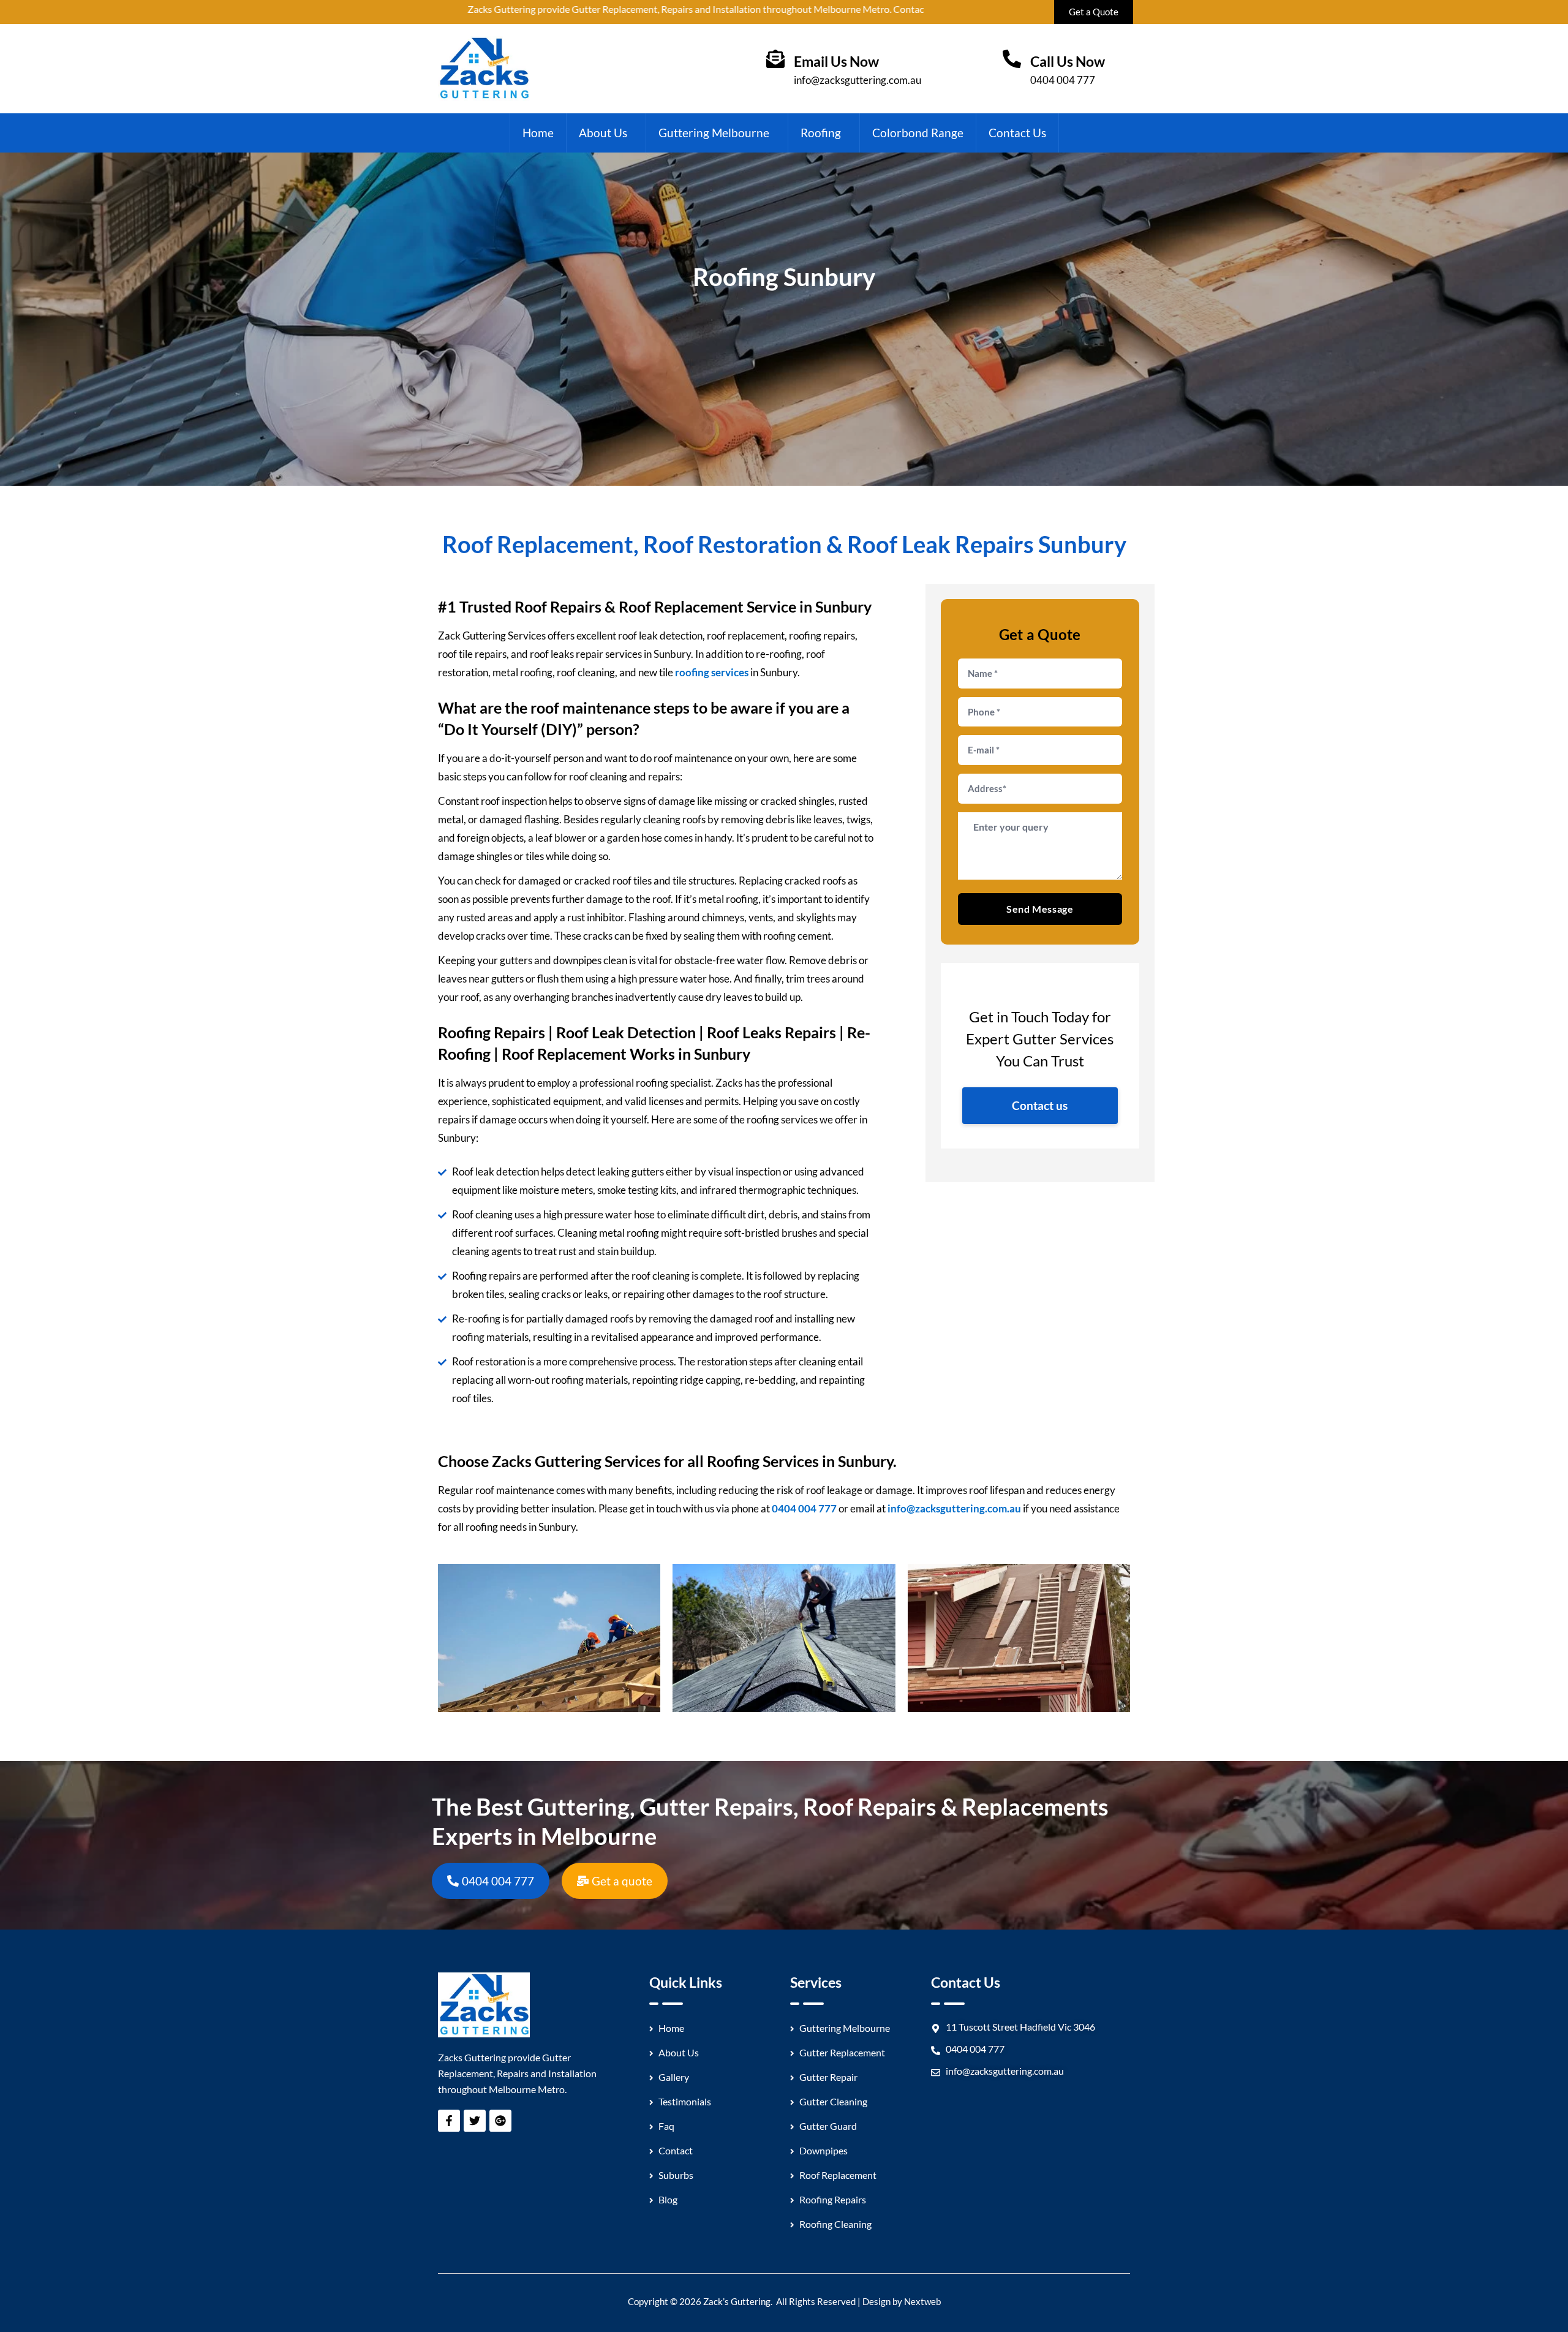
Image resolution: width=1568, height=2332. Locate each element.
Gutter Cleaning (833, 2101)
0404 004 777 (1063, 80)
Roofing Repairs (833, 2199)
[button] (606, 133)
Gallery (674, 2077)
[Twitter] (475, 2121)
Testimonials (685, 2101)
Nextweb (922, 2301)
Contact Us (1017, 133)
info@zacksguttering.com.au (858, 80)
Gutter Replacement (842, 2052)
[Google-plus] (500, 2121)
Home (538, 133)
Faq (666, 2126)
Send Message (1040, 909)
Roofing (821, 133)
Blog (668, 2199)
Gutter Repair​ (828, 2077)
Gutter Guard (828, 2126)
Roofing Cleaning (835, 2224)
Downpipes (824, 2150)
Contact (676, 2150)
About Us (603, 133)
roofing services (712, 672)
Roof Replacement (838, 2175)
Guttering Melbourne (714, 133)
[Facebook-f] (449, 2121)
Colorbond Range (918, 133)
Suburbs (676, 2175)
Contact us (1040, 1105)
